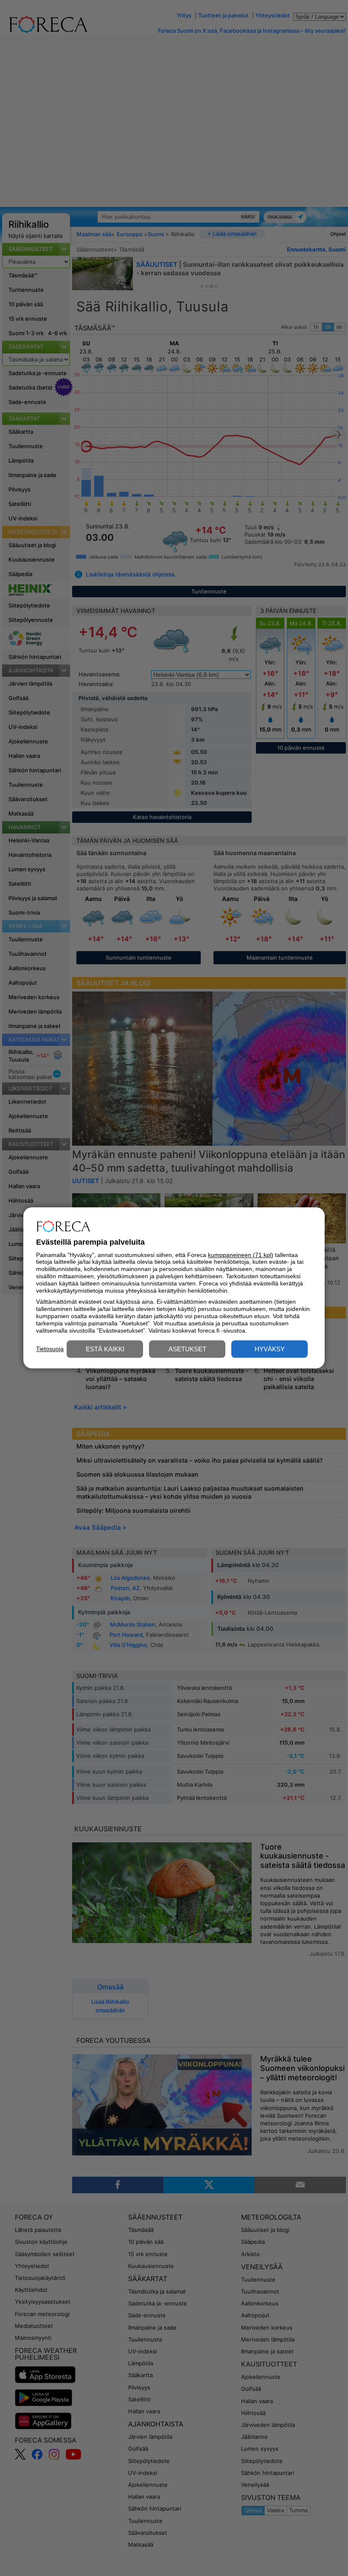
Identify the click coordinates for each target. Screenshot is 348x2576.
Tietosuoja (50, 1349)
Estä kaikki (105, 1349)
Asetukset (187, 1349)
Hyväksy (270, 1349)
